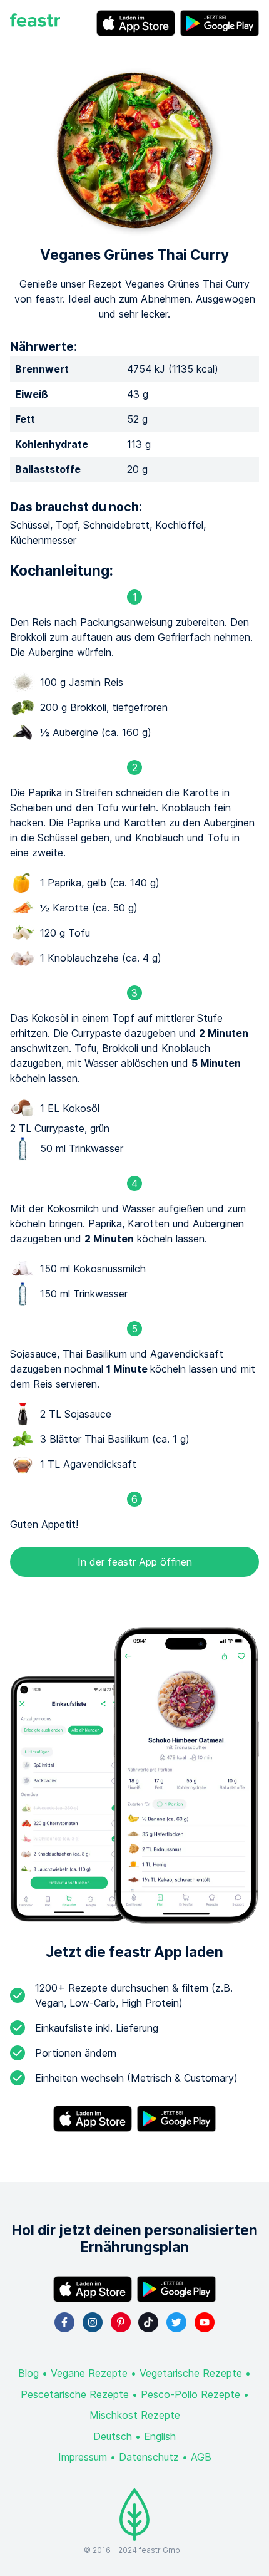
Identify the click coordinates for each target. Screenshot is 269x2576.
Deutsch (113, 2436)
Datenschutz (149, 2457)
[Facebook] (64, 2322)
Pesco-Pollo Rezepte (190, 2394)
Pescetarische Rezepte (75, 2394)
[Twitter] (176, 2322)
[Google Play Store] (220, 23)
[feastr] (35, 23)
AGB (201, 2457)
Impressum (83, 2457)
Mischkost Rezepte (135, 2415)
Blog (28, 2373)
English (160, 2436)
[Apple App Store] (136, 23)
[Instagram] (93, 2322)
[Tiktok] (148, 2322)
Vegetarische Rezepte (191, 2373)
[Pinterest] (121, 2322)
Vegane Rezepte (89, 2373)
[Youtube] (205, 2322)
